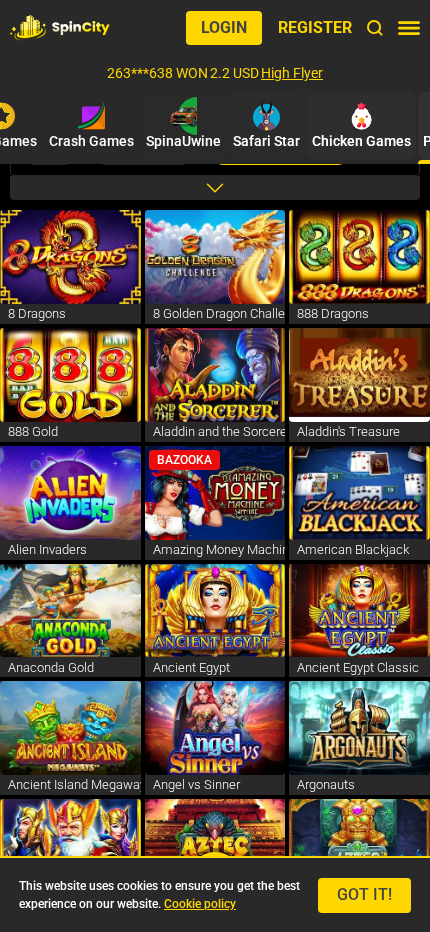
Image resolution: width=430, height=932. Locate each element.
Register (315, 27)
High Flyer (292, 73)
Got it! (364, 894)
